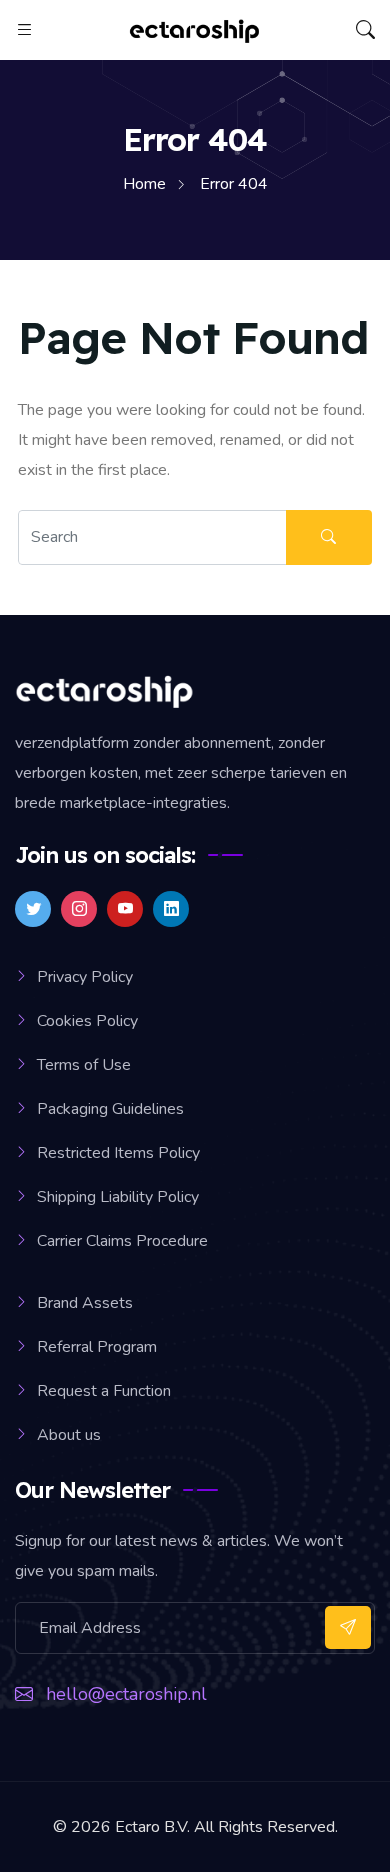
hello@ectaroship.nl (126, 1694)
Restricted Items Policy (118, 1153)
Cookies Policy (87, 1021)
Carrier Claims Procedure (122, 1241)
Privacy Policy (85, 977)
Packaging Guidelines (110, 1109)
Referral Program (97, 1347)
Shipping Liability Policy (118, 1197)
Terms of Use (84, 1065)
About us (69, 1435)
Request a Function (104, 1391)
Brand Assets (85, 1303)
